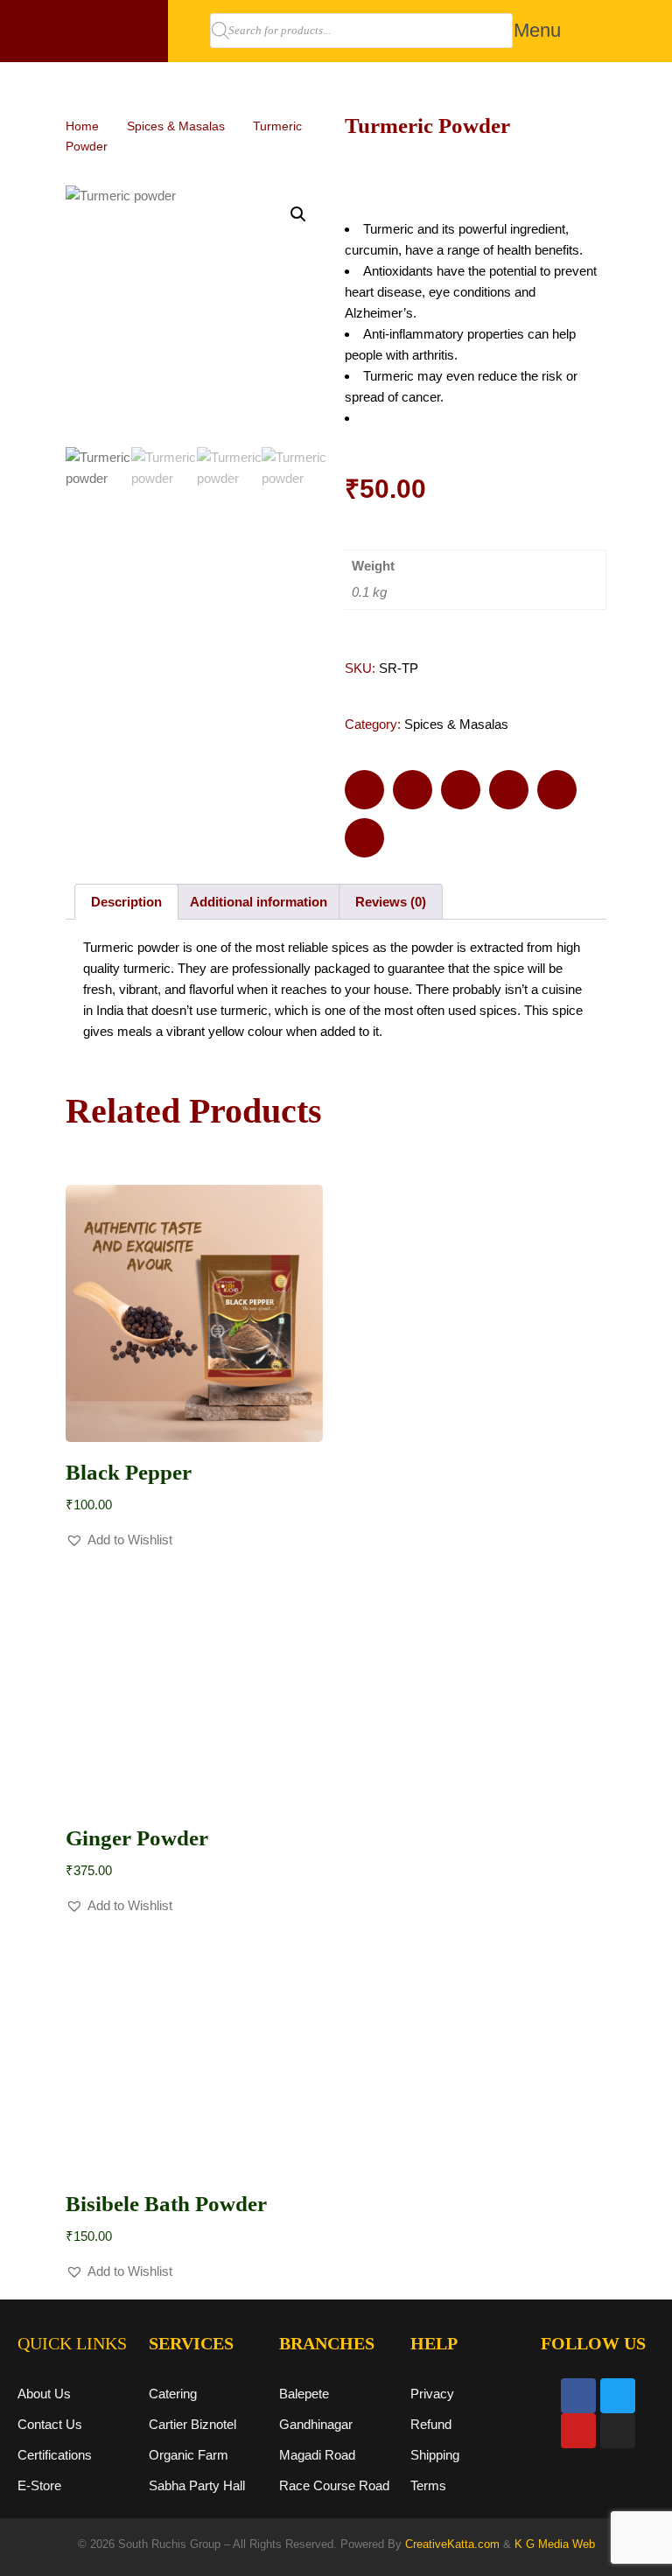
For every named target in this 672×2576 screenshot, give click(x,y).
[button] (538, 31)
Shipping (435, 2455)
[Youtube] (578, 2431)
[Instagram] (618, 2431)
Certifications (55, 2455)
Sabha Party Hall (197, 2485)
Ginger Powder (137, 1838)
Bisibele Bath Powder (166, 2204)
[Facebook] (578, 2396)
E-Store (39, 2485)
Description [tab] (126, 902)
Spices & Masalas (176, 126)
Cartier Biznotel (192, 2424)
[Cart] (599, 22)
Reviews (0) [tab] (391, 902)
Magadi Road (317, 2455)
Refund (431, 2424)
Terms (428, 2485)
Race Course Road (334, 2485)
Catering (173, 2394)
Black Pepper (129, 1472)
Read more (195, 1412)
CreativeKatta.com (452, 2544)
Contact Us (50, 2424)
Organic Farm (189, 2455)
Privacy (432, 2394)
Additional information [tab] (259, 902)
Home (82, 126)
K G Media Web (555, 2544)
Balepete (304, 2394)
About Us (44, 2394)
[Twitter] (618, 2396)
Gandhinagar (316, 2424)
